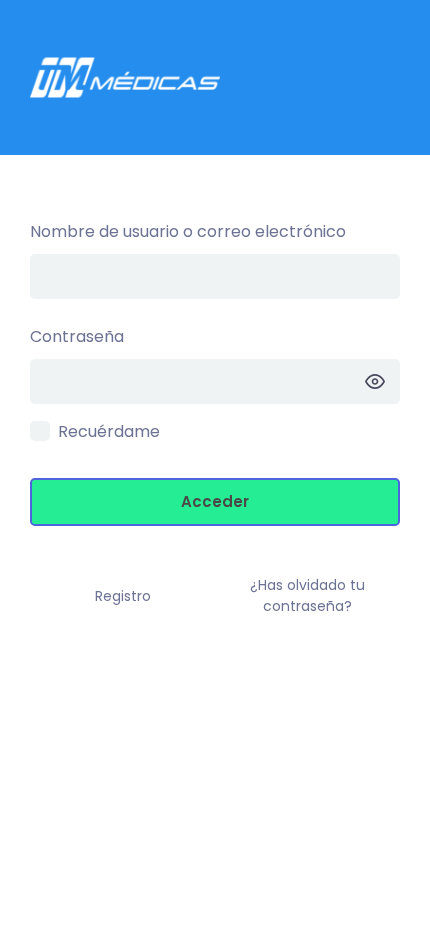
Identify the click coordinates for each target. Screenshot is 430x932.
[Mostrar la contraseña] (375, 381)
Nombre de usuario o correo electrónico (188, 231)
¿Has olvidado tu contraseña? (307, 595)
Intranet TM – (215, 77)
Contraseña (77, 336)
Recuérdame (109, 431)
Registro (123, 596)
